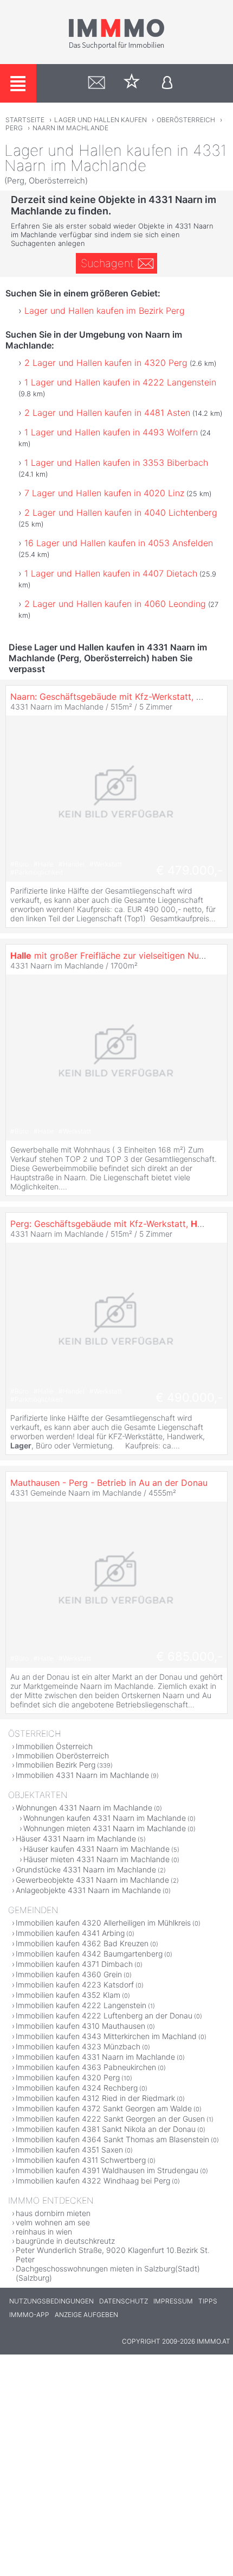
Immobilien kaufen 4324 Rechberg (77, 2088)
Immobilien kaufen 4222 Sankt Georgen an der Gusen (110, 2119)
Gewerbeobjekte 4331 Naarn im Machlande (92, 1880)
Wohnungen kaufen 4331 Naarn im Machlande (105, 1818)
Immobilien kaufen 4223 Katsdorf (75, 1985)
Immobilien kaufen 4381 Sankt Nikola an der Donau (106, 2129)
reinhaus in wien (44, 2232)
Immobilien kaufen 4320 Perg (68, 2077)
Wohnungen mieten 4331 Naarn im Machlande (105, 1828)
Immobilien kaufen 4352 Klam (68, 1995)
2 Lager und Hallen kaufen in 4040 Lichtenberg (121, 512)
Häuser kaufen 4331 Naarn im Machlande (96, 1849)
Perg (14, 128)
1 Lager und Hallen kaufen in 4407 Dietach (111, 573)
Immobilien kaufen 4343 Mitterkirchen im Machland (106, 2036)
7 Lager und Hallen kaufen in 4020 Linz (104, 493)
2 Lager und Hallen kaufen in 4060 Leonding (115, 604)
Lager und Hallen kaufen (101, 120)
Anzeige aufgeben (86, 2315)
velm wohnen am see (53, 2222)
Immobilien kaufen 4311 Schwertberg (81, 2160)
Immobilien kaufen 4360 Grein (69, 1974)
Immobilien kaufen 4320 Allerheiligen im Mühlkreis (103, 1923)
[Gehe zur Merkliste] (132, 83)
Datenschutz (124, 2301)
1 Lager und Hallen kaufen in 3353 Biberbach (116, 463)
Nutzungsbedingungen (51, 2301)
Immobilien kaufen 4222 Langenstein (81, 2005)
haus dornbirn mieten (53, 2213)
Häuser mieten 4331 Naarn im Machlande (96, 1859)
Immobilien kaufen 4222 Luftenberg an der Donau (104, 2015)
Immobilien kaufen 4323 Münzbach (78, 2046)
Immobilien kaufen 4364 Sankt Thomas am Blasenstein (112, 2139)
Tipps (208, 2301)
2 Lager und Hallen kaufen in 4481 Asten (107, 413)
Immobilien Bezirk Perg (56, 1765)
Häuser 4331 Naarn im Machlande (76, 1838)
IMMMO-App (29, 2315)
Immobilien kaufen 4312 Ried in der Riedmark (95, 2098)
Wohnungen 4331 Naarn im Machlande (84, 1808)
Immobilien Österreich (54, 1746)
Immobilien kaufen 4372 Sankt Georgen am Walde (104, 2108)
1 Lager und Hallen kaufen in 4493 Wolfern (111, 432)
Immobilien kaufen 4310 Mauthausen (80, 2026)
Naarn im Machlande (70, 128)
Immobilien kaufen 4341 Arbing (70, 1933)
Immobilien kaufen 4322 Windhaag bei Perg (93, 2181)
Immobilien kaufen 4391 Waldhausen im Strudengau (107, 2170)
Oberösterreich (186, 120)
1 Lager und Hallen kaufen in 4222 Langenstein (120, 382)
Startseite (25, 120)
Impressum (173, 2301)
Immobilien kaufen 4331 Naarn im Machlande (95, 2057)
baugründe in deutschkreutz (65, 2241)
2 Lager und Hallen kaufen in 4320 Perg (106, 363)
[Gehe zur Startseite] (116, 47)
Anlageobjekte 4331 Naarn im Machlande (88, 1890)
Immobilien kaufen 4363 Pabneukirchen (86, 2067)
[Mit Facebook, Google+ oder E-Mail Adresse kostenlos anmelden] (167, 83)
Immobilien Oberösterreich (62, 1755)
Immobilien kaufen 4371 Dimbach (74, 1964)
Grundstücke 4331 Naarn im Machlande (86, 1869)
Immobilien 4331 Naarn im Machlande (82, 1775)
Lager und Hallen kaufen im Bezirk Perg (105, 311)
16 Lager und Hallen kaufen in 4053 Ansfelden (119, 543)
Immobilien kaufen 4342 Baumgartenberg (89, 1954)
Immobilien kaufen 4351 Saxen (69, 2150)
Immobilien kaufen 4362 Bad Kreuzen (82, 1943)
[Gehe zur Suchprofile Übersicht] (97, 83)
